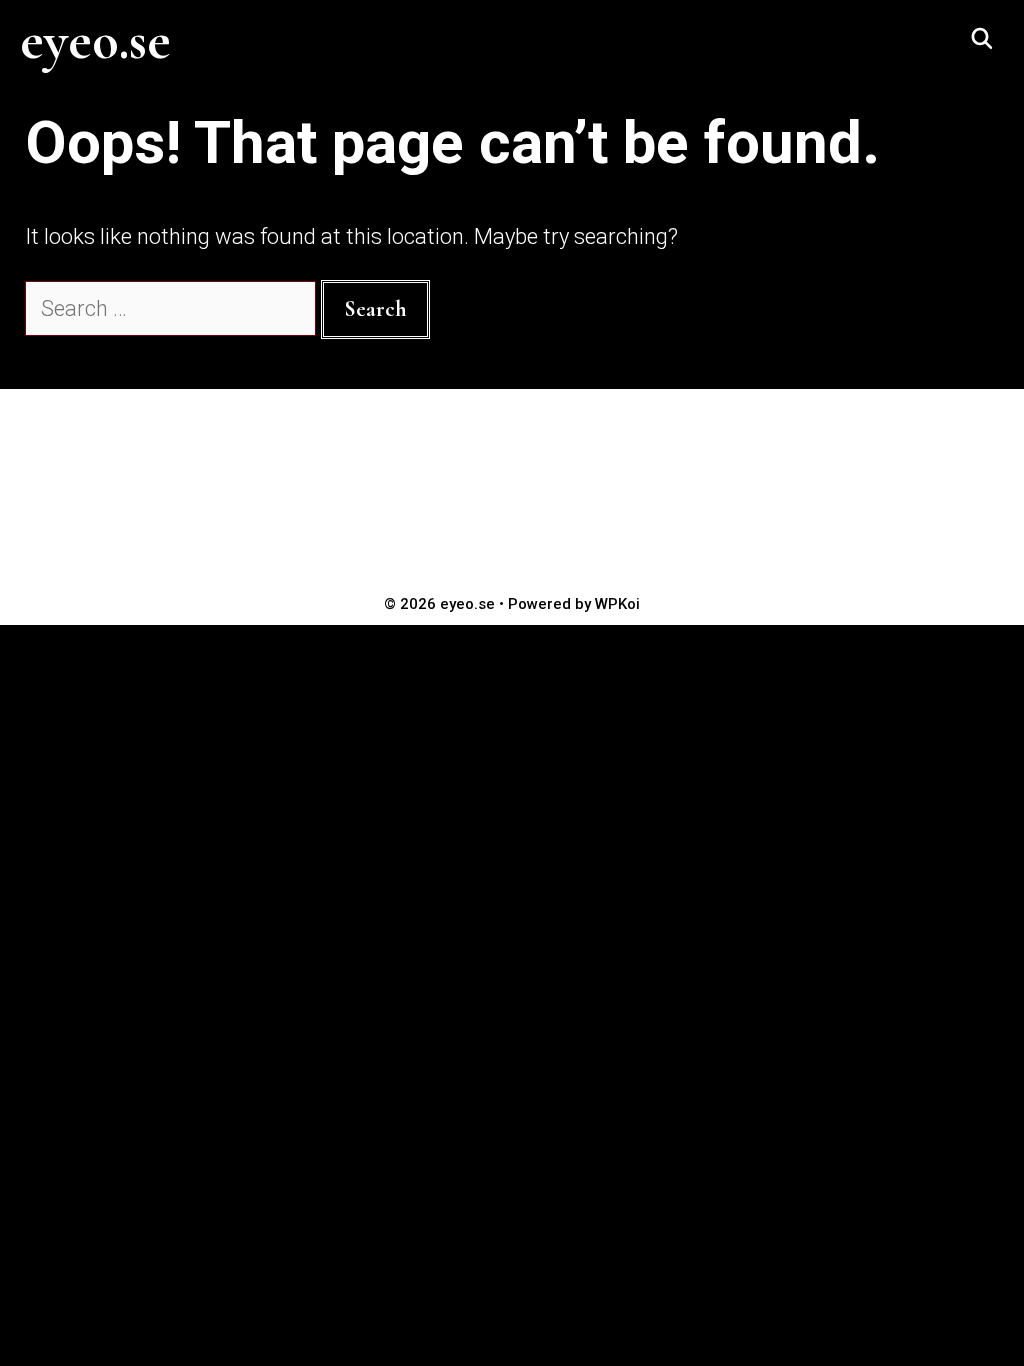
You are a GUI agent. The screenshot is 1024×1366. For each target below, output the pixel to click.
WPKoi (617, 604)
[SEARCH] (982, 40)
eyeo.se (95, 40)
